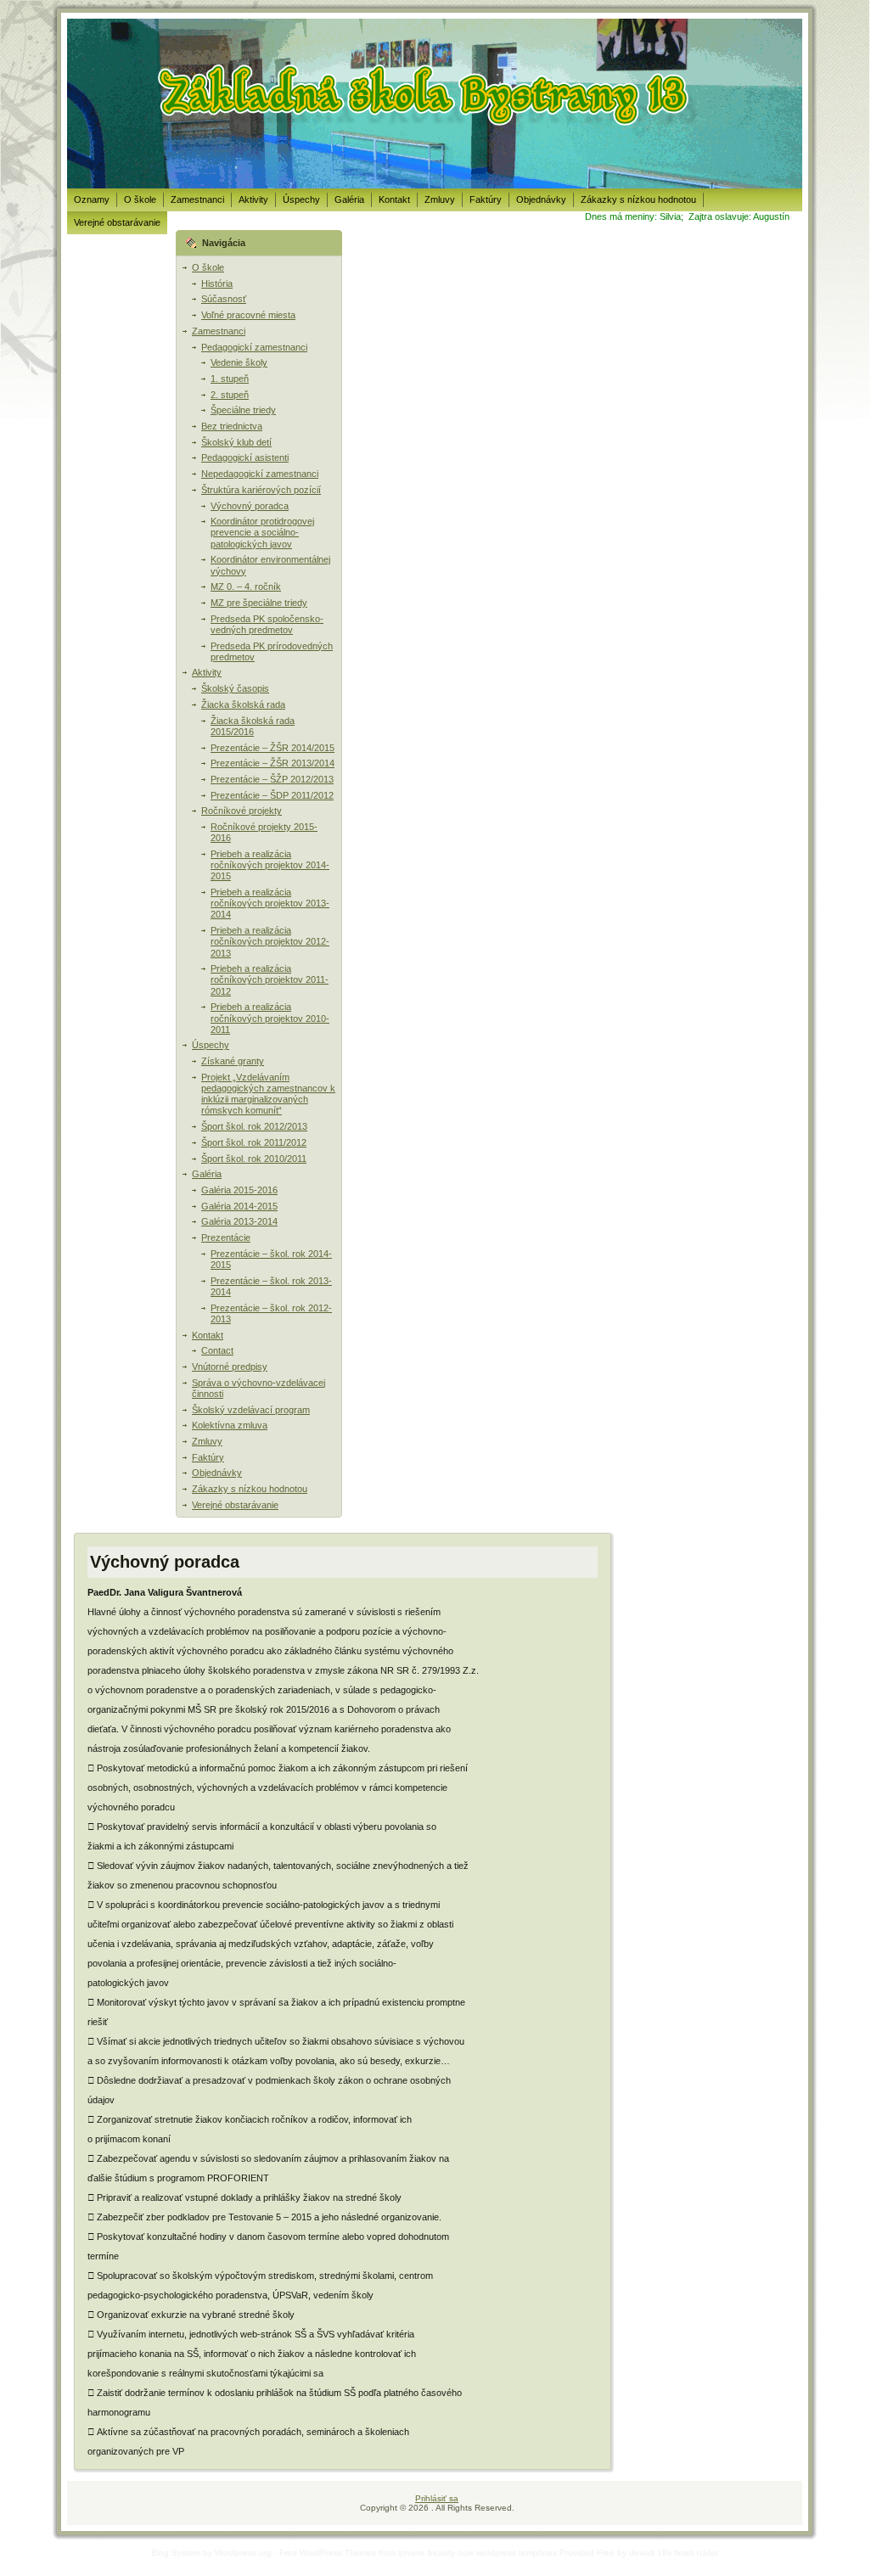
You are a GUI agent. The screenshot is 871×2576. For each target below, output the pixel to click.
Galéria (207, 1174)
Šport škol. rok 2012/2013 (254, 1126)
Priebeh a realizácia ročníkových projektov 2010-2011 (270, 1018)
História (217, 283)
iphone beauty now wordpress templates (478, 2553)
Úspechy (211, 1045)
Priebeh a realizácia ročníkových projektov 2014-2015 (270, 865)
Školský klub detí (236, 442)
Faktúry (208, 1457)
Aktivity (207, 672)
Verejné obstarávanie (235, 1505)
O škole (208, 267)
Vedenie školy (239, 362)
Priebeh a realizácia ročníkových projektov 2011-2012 (270, 979)
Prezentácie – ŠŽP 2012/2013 (272, 779)
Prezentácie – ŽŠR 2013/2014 (273, 763)
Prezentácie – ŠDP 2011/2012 (272, 795)
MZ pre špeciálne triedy (259, 603)
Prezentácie (226, 1237)
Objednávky (217, 1473)
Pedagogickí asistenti (245, 457)
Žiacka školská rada (243, 704)
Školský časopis (235, 688)
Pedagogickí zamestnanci (254, 347)
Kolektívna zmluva (230, 1425)
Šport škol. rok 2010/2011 (254, 1159)
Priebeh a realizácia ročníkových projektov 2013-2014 (270, 903)
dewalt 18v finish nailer (674, 2553)
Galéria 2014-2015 (239, 1206)
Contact (217, 1350)
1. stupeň (230, 379)
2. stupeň (230, 395)
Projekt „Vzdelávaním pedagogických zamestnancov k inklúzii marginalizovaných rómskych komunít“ (268, 1094)
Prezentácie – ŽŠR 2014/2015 (273, 748)
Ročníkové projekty (242, 811)
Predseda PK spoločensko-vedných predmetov (267, 624)
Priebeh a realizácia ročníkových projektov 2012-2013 (270, 941)
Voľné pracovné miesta (248, 315)
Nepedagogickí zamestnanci (260, 474)
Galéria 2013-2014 (239, 1221)
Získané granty (233, 1061)
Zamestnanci (219, 331)
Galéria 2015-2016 (239, 1190)
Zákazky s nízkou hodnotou (250, 1489)
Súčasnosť (224, 299)
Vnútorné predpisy (230, 1367)
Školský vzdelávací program (251, 1410)
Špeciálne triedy (243, 410)
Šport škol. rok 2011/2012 (254, 1142)
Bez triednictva (232, 426)
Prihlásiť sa (437, 2498)
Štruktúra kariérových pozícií (261, 490)
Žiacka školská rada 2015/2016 (253, 726)
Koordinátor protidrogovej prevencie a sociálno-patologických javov (262, 532)
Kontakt (208, 1335)
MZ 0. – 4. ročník (246, 586)
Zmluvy (207, 1441)
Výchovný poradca (250, 506)
